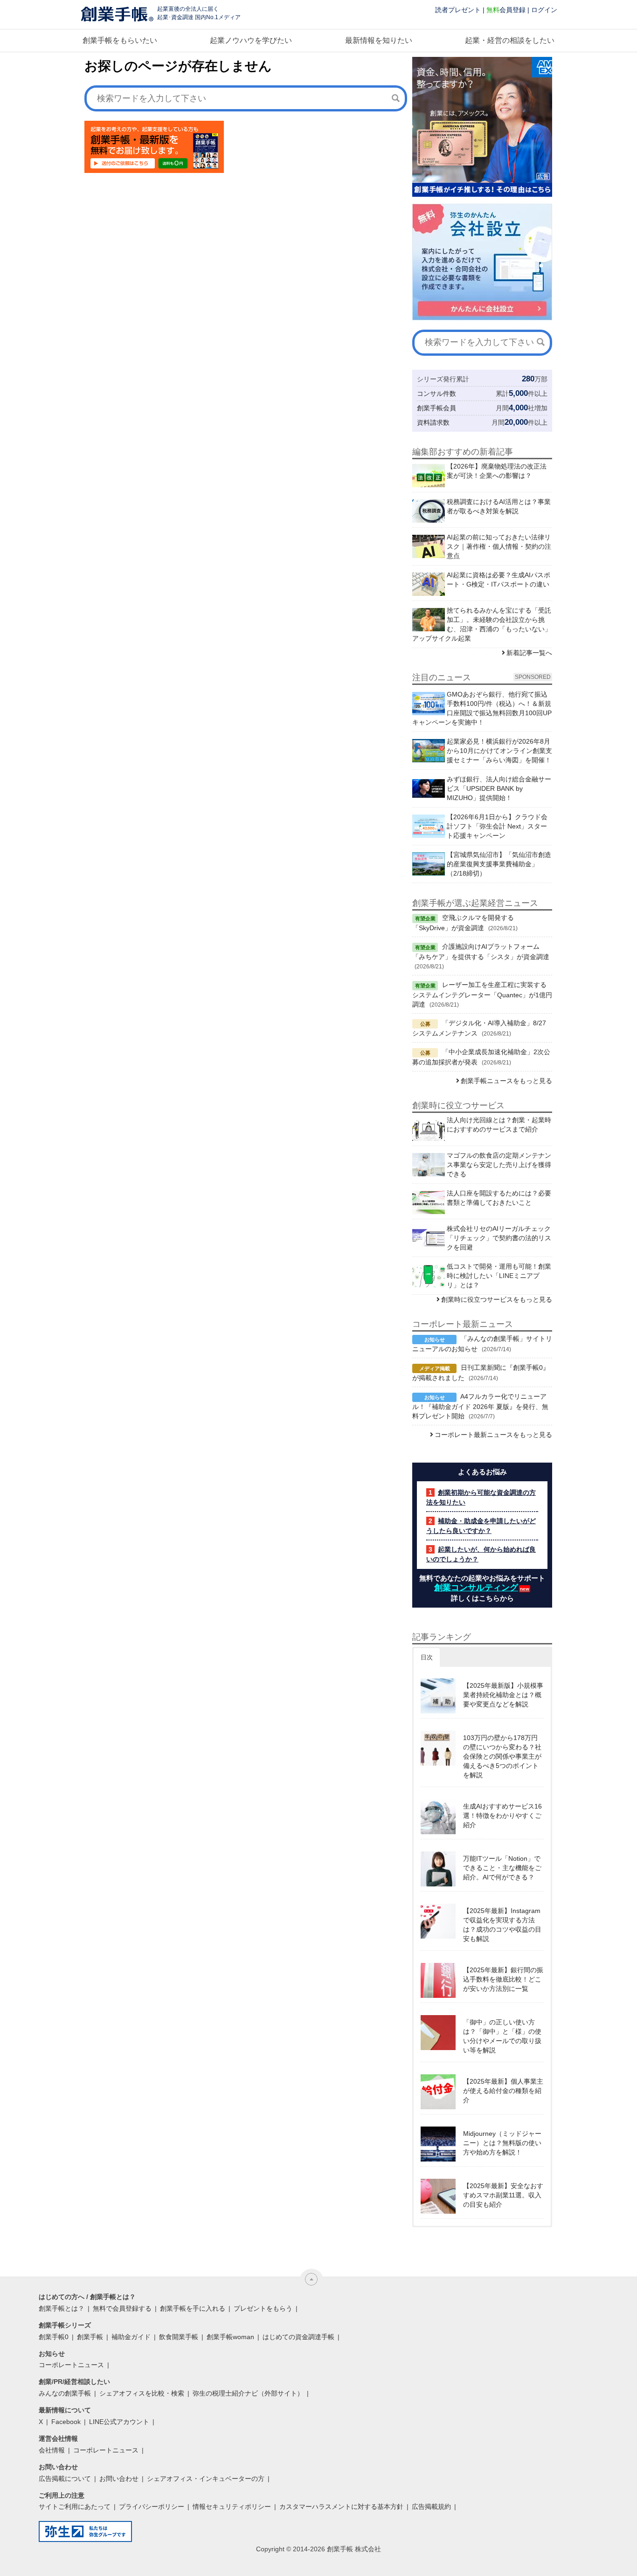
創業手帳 (90, 2337)
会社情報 (52, 2450)
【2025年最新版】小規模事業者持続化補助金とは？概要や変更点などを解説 (503, 1695)
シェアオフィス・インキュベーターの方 (206, 2479)
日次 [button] (427, 1657)
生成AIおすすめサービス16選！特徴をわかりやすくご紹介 (502, 1816)
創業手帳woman (230, 2337)
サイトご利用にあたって (75, 2507)
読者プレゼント (458, 10)
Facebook (66, 2422)
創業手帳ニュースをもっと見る (506, 1081)
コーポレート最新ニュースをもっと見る (493, 1435)
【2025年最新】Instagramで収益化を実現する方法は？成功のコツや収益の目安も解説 (502, 1925)
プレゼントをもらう (263, 2308)
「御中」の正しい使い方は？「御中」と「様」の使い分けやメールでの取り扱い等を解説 (502, 2036)
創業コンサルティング (476, 1588)
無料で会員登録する (122, 2308)
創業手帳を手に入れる (193, 2308)
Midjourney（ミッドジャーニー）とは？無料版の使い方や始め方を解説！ (502, 2143)
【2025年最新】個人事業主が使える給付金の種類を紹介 (503, 2091)
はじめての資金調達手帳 (298, 2337)
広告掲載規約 (431, 2507)
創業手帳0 (54, 2337)
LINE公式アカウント (119, 2422)
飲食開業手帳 (179, 2337)
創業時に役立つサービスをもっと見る (497, 1299)
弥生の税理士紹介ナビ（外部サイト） (248, 2393)
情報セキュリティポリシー (232, 2507)
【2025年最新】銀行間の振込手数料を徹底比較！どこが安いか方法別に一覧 (503, 1979)
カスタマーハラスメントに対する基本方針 (341, 2507)
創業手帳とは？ (62, 2308)
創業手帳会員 (436, 408)
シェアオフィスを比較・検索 (142, 2393)
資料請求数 (433, 422)
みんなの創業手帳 (65, 2393)
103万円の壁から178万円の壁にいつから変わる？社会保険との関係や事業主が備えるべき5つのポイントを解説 (502, 1756)
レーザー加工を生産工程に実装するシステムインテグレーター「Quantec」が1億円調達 (482, 994)
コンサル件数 (436, 394)
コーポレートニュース (71, 2365)
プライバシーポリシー (152, 2507)
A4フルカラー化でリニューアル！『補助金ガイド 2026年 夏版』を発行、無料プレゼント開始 (480, 1406)
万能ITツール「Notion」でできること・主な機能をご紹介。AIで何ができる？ (502, 1868)
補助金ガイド (131, 2337)
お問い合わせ (119, 2479)
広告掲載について (65, 2479)
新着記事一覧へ (529, 653)
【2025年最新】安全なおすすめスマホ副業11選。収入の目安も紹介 (503, 2195)
